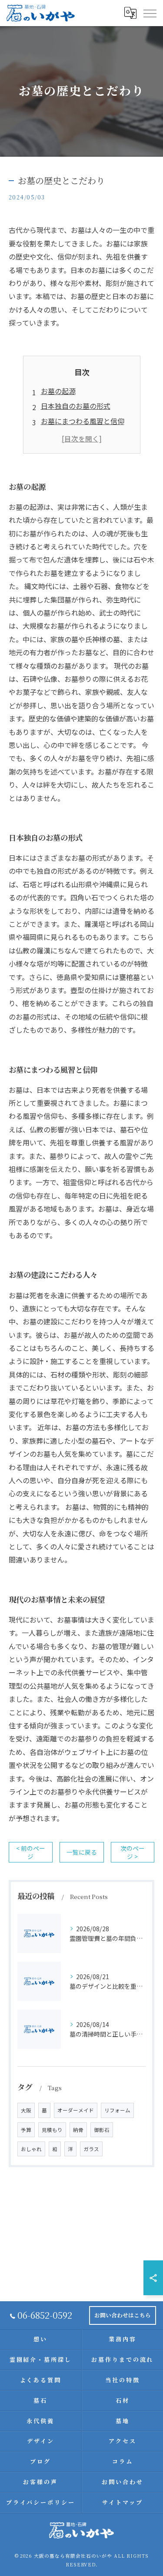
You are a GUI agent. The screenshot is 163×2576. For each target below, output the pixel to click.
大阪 (26, 2110)
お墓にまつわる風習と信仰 (83, 421)
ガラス (91, 2149)
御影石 (102, 2130)
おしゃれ (31, 2149)
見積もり (52, 2130)
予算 (26, 2130)
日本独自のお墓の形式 (76, 406)
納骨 (78, 2130)
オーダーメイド (76, 2110)
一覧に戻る (82, 1852)
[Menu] (150, 13)
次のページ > (133, 1852)
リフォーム (117, 2110)
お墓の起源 (58, 391)
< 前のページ (31, 1852)
